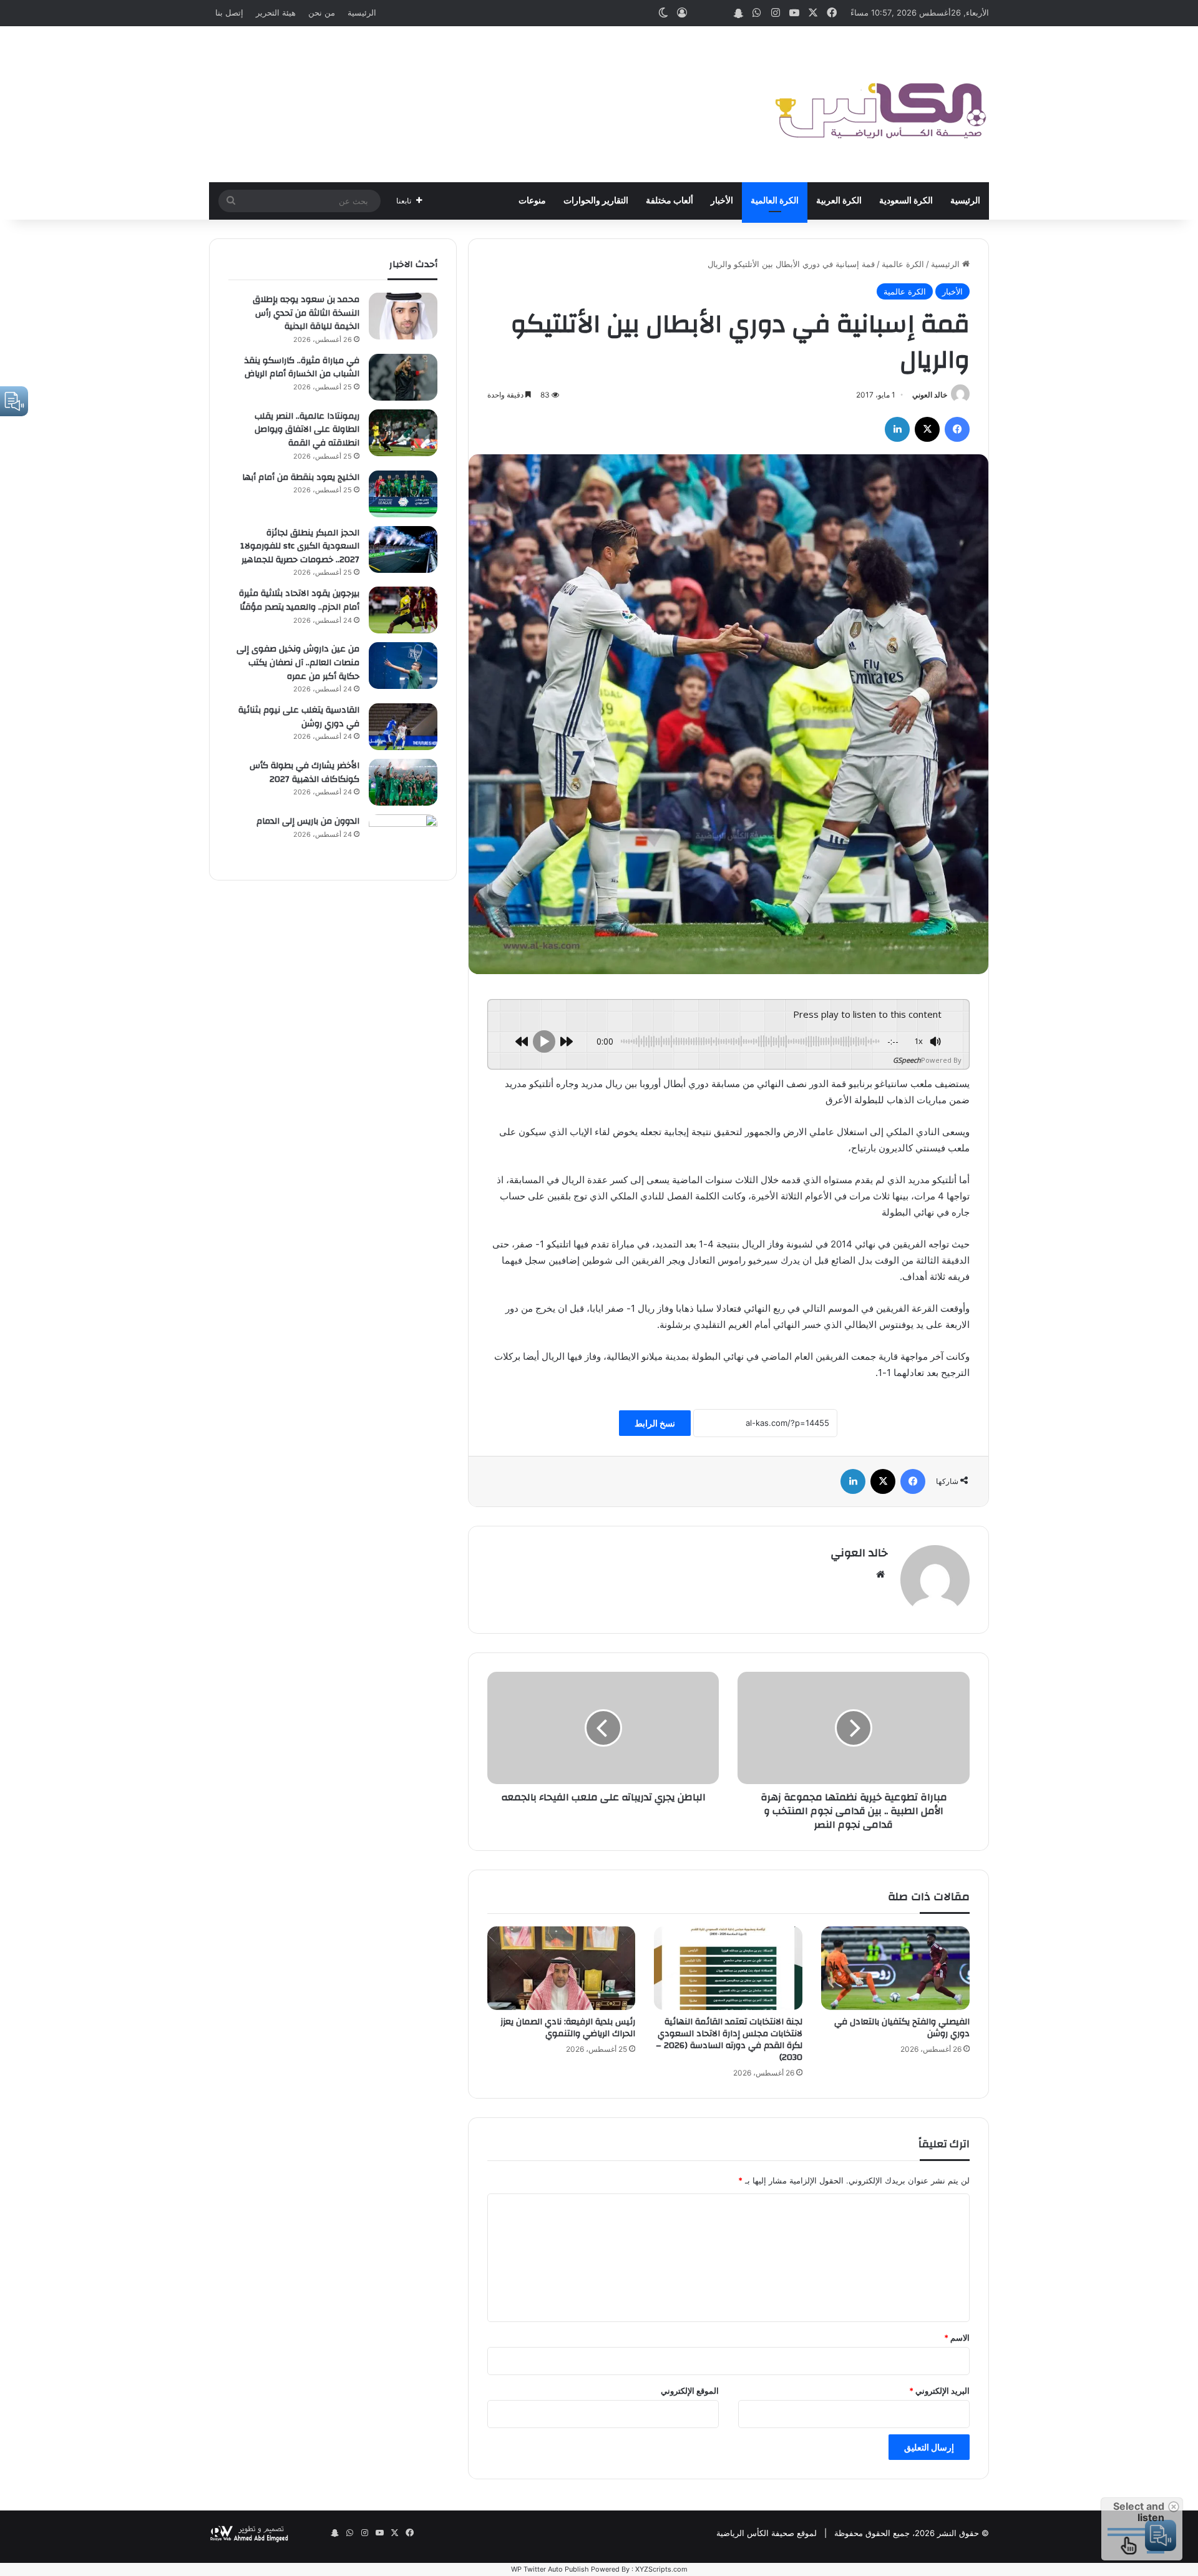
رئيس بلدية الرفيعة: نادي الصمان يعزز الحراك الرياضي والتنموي (568, 2028)
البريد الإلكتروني (939, 2391)
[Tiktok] (701, 13)
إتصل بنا (229, 12)
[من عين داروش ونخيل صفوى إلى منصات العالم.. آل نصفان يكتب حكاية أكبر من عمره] (403, 666)
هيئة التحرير (276, 12)
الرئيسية (362, 12)
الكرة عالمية (903, 264)
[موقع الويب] (880, 1574)
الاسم (957, 2338)
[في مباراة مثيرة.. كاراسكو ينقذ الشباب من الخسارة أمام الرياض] (403, 377)
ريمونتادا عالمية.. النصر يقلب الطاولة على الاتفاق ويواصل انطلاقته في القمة (307, 430)
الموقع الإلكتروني (690, 2391)
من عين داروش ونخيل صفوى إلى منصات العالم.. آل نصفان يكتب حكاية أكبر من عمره (298, 662)
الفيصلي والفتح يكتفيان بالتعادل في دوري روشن (902, 2028)
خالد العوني (930, 395)
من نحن (322, 12)
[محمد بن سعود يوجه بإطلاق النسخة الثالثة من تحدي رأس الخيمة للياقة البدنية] (403, 316)
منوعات (532, 201)
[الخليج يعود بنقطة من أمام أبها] (403, 494)
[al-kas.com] (880, 104)
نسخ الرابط (655, 1423)
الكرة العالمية (775, 201)
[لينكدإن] (897, 429)
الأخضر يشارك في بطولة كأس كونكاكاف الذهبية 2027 (304, 773)
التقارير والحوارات (596, 201)
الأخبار (722, 201)
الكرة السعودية (906, 201)
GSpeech (907, 1060)
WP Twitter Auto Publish (550, 2569)
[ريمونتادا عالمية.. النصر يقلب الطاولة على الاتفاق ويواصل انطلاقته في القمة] (403, 433)
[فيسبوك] (957, 429)
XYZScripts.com (661, 2569)
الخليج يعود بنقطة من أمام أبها (301, 477)
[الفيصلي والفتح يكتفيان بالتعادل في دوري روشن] (895, 1968)
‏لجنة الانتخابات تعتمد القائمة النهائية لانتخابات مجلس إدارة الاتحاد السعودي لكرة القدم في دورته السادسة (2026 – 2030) (729, 2040)
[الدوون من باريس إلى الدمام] (403, 838)
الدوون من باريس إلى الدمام (308, 821)
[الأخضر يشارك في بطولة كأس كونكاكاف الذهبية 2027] (403, 782)
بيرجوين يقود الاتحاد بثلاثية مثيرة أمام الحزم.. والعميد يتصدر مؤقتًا (299, 600)
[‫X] (927, 429)
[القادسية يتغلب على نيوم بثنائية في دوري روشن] (403, 727)
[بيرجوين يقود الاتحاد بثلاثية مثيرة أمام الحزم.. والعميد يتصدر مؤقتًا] (403, 610)
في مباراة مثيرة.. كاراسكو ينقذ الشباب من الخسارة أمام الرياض (302, 368)
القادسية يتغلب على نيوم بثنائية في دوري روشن (299, 717)
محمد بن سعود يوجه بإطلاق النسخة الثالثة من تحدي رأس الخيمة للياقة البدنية (306, 313)
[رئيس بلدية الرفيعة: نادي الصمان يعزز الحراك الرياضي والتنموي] (562, 1968)
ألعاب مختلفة (670, 201)
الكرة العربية (839, 201)
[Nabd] (719, 13)
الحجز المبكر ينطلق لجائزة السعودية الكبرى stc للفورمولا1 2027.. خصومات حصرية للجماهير (300, 546)
